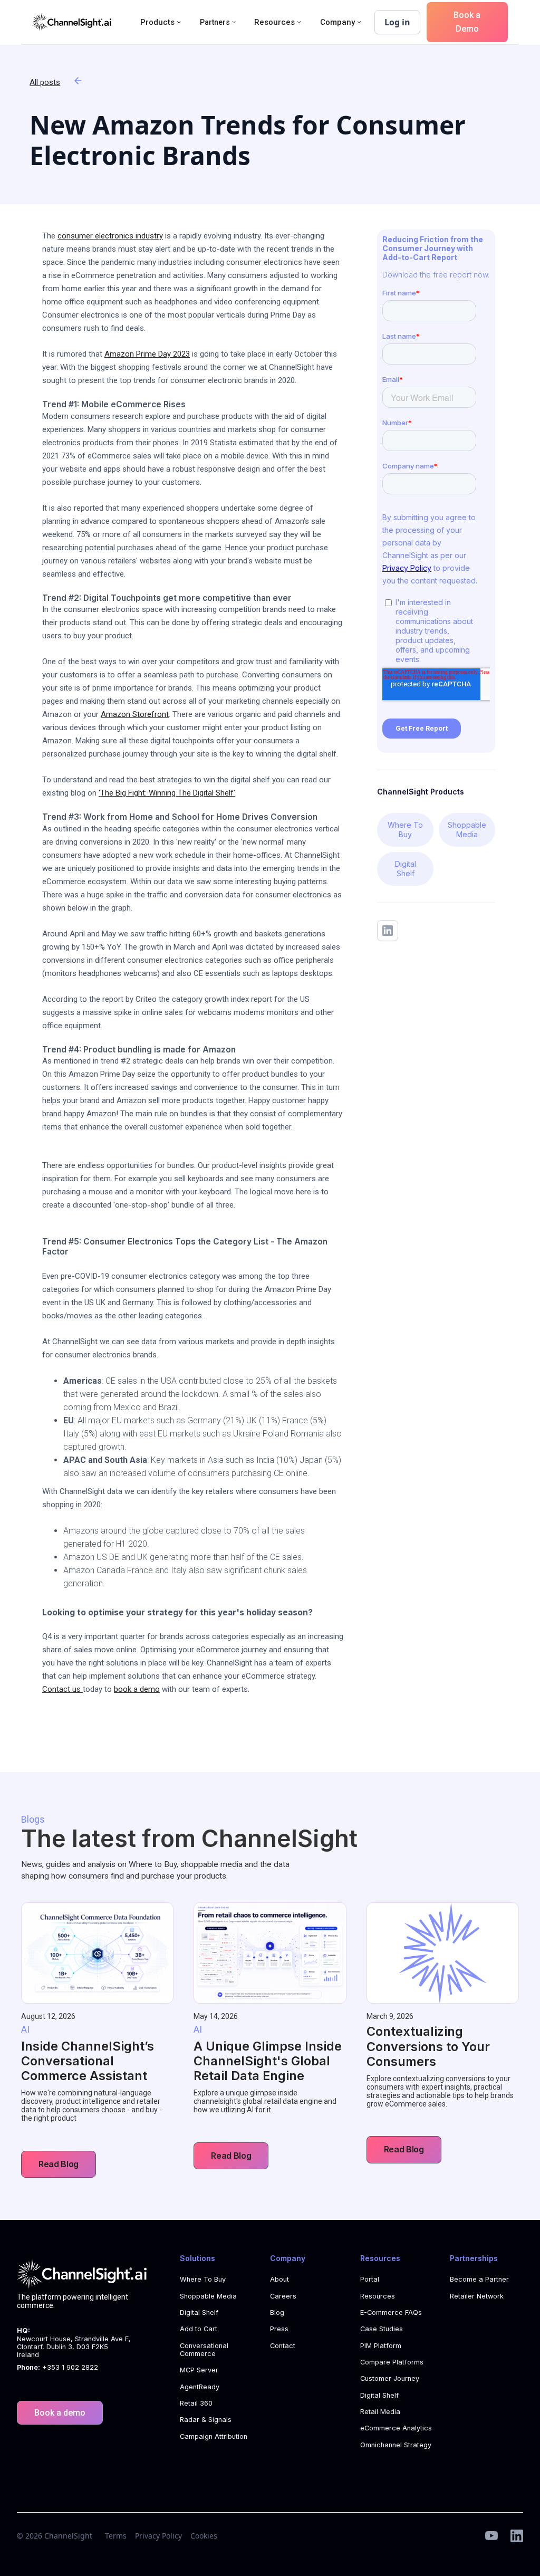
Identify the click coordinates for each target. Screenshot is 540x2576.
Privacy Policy (158, 2536)
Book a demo (60, 2413)
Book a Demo (467, 22)
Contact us (62, 1689)
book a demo (137, 1689)
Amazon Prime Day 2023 (147, 354)
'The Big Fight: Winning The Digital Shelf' (167, 793)
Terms (116, 2536)
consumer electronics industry (110, 236)
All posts (45, 82)
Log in (397, 22)
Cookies (204, 2536)
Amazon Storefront (135, 714)
